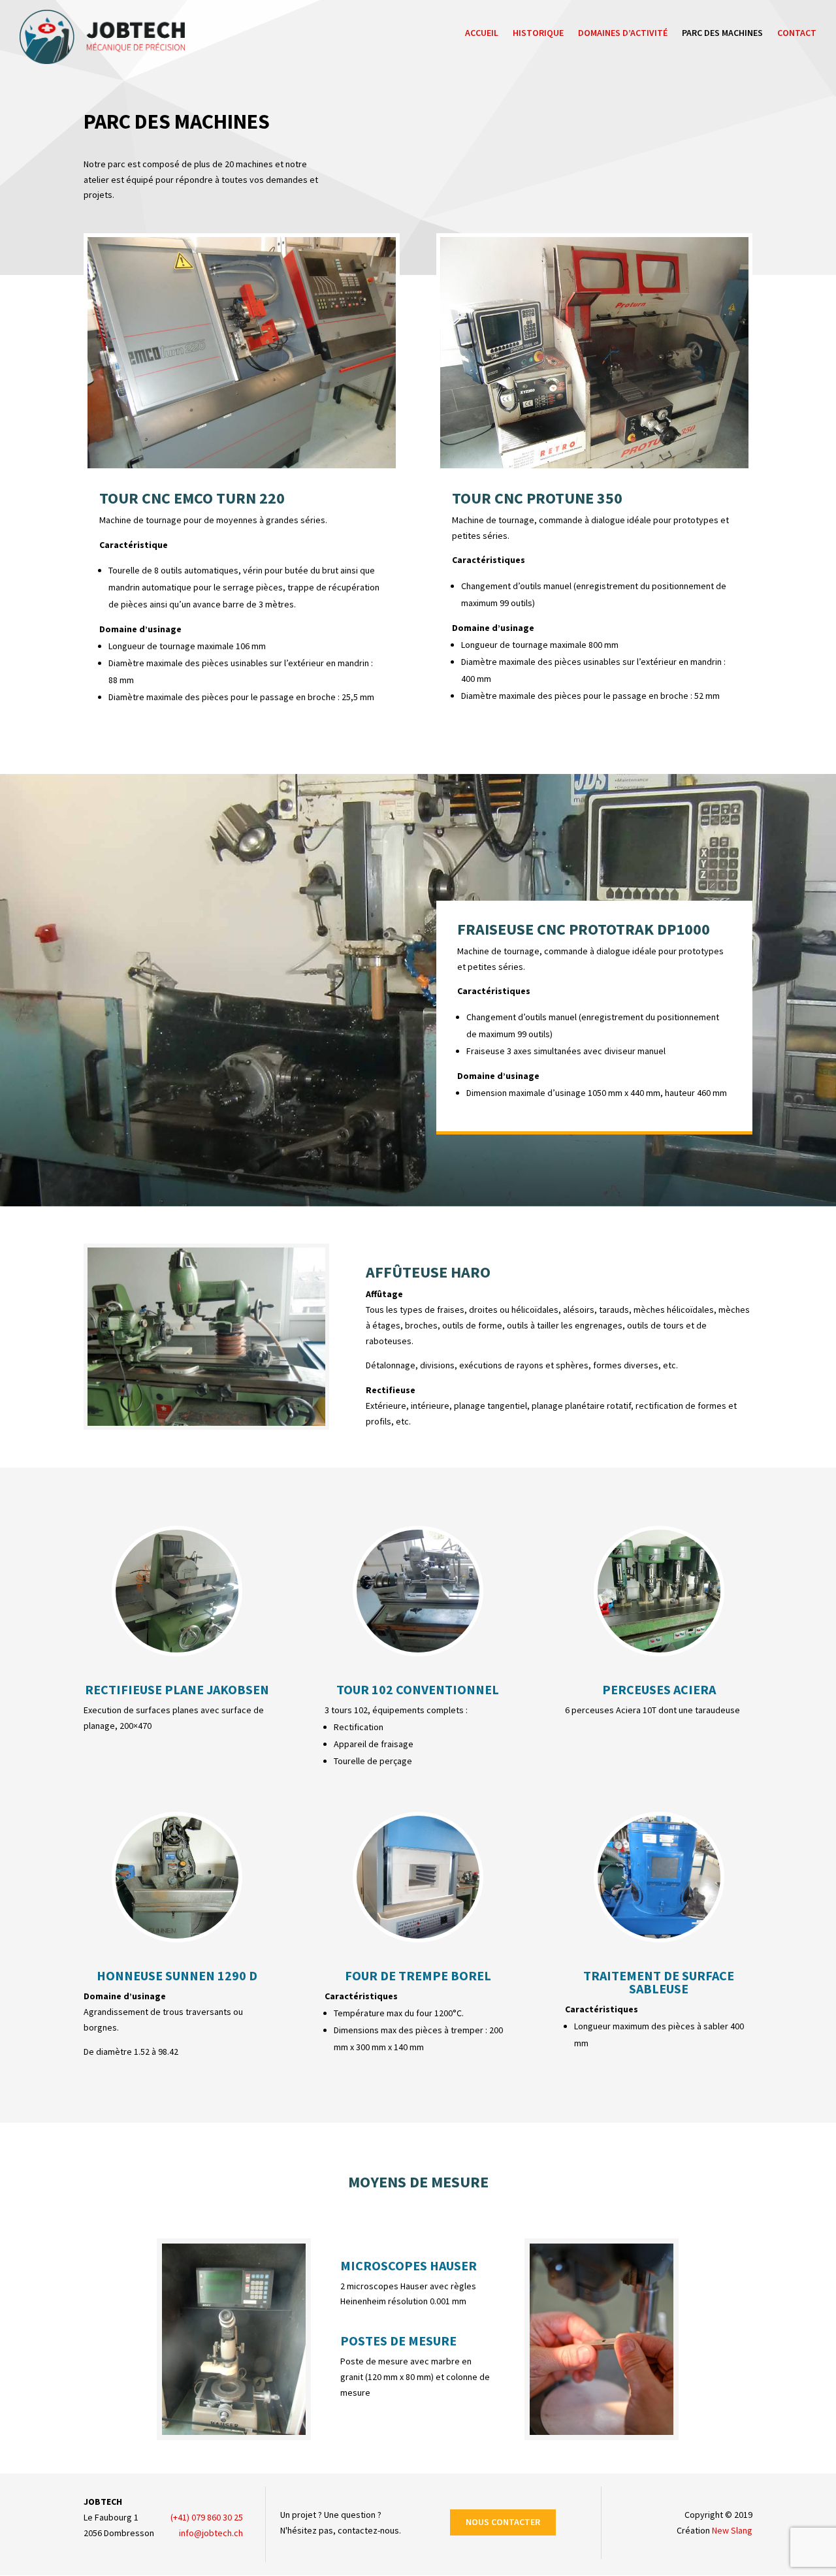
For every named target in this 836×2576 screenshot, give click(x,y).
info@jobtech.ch (211, 2533)
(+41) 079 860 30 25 (207, 2517)
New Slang (732, 2530)
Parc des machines (722, 33)
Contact (797, 33)
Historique (538, 33)
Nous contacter (503, 2522)
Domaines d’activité (623, 33)
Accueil (482, 33)
